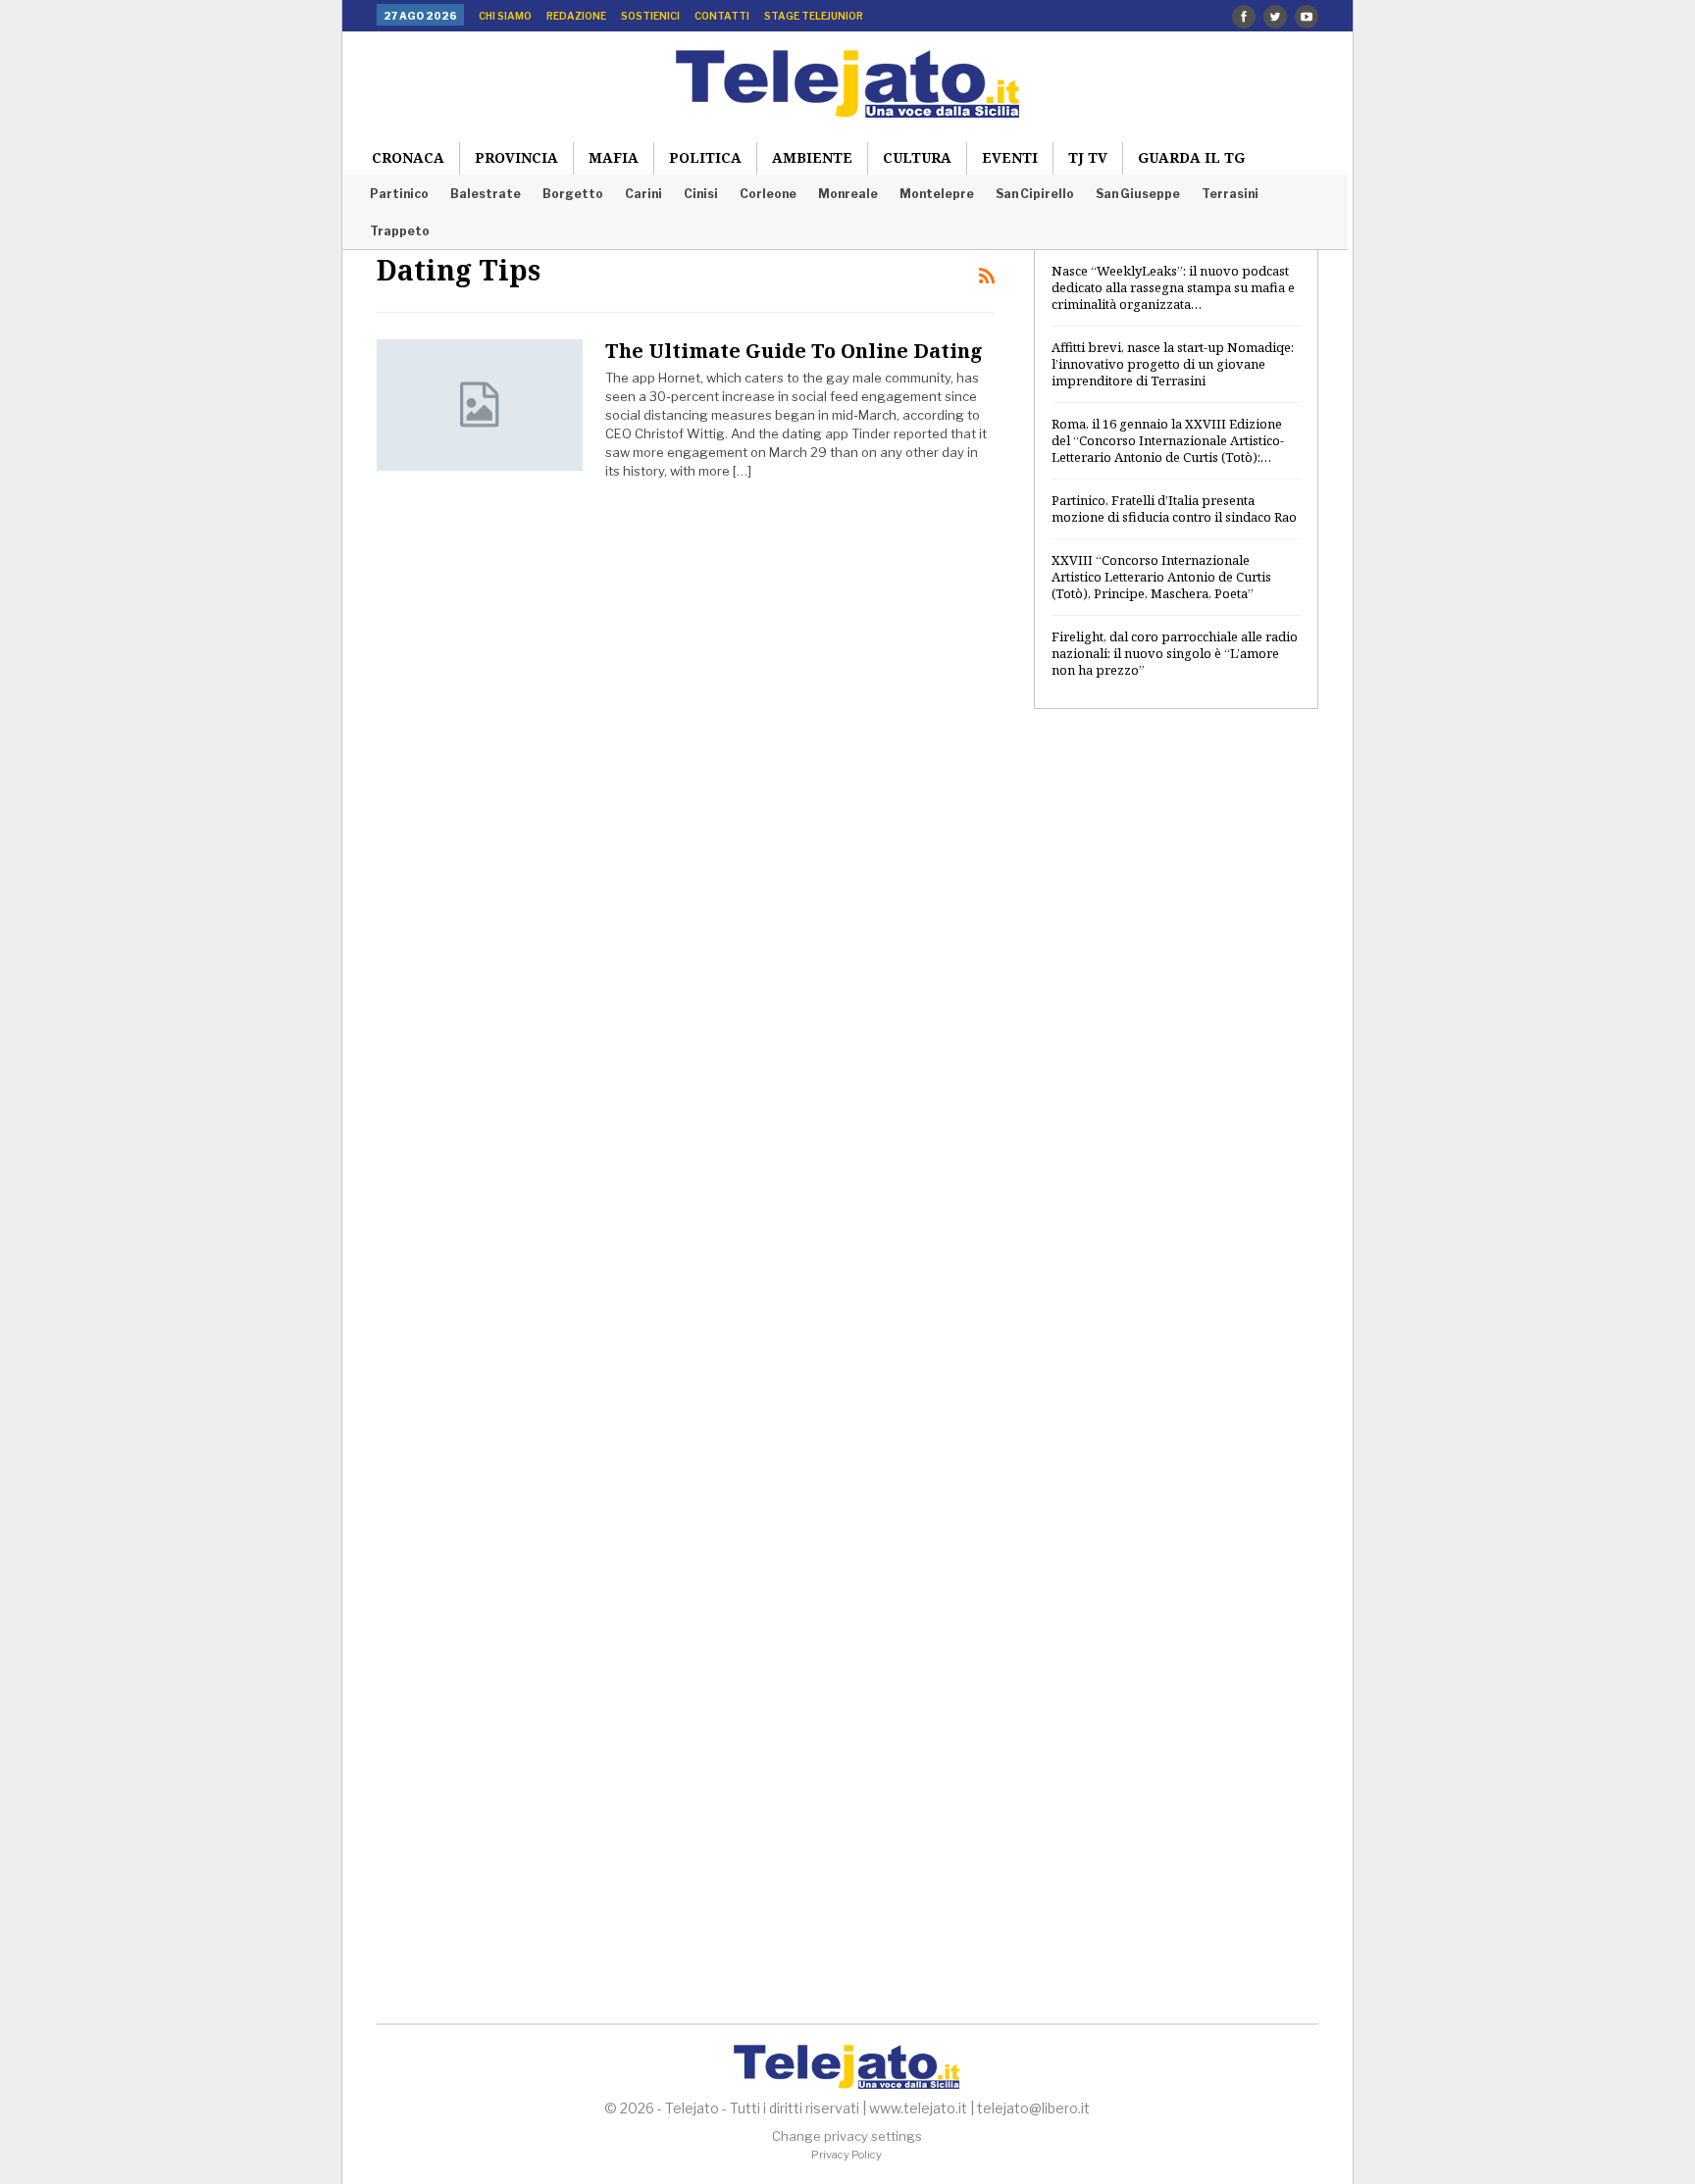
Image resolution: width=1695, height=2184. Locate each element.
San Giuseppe (1138, 194)
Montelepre (937, 194)
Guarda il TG (1191, 157)
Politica (705, 157)
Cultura (917, 157)
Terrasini (1230, 194)
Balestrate (486, 194)
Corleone (768, 194)
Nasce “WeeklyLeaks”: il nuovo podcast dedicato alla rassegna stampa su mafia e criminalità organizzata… (1173, 287)
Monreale (848, 194)
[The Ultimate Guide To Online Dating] (480, 405)
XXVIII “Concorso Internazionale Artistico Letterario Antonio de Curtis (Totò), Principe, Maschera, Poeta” (1161, 577)
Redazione (576, 16)
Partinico (399, 194)
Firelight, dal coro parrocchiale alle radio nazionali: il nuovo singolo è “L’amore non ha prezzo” (1175, 653)
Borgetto (573, 194)
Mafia (614, 157)
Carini (643, 194)
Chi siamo (505, 16)
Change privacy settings (847, 2136)
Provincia (516, 157)
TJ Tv (1088, 157)
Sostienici (650, 16)
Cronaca (408, 157)
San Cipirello (1035, 194)
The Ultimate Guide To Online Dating (794, 351)
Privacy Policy (847, 2155)
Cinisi (701, 194)
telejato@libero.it (1033, 2108)
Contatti (722, 16)
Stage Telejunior (814, 16)
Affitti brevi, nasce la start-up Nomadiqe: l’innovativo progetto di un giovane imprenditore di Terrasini (1173, 364)
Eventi (1010, 157)
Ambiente (812, 157)
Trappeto (400, 231)
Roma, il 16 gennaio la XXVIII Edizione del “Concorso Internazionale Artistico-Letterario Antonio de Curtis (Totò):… (1168, 440)
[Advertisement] (1176, 1042)
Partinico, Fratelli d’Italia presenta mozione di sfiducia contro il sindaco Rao (1174, 508)
